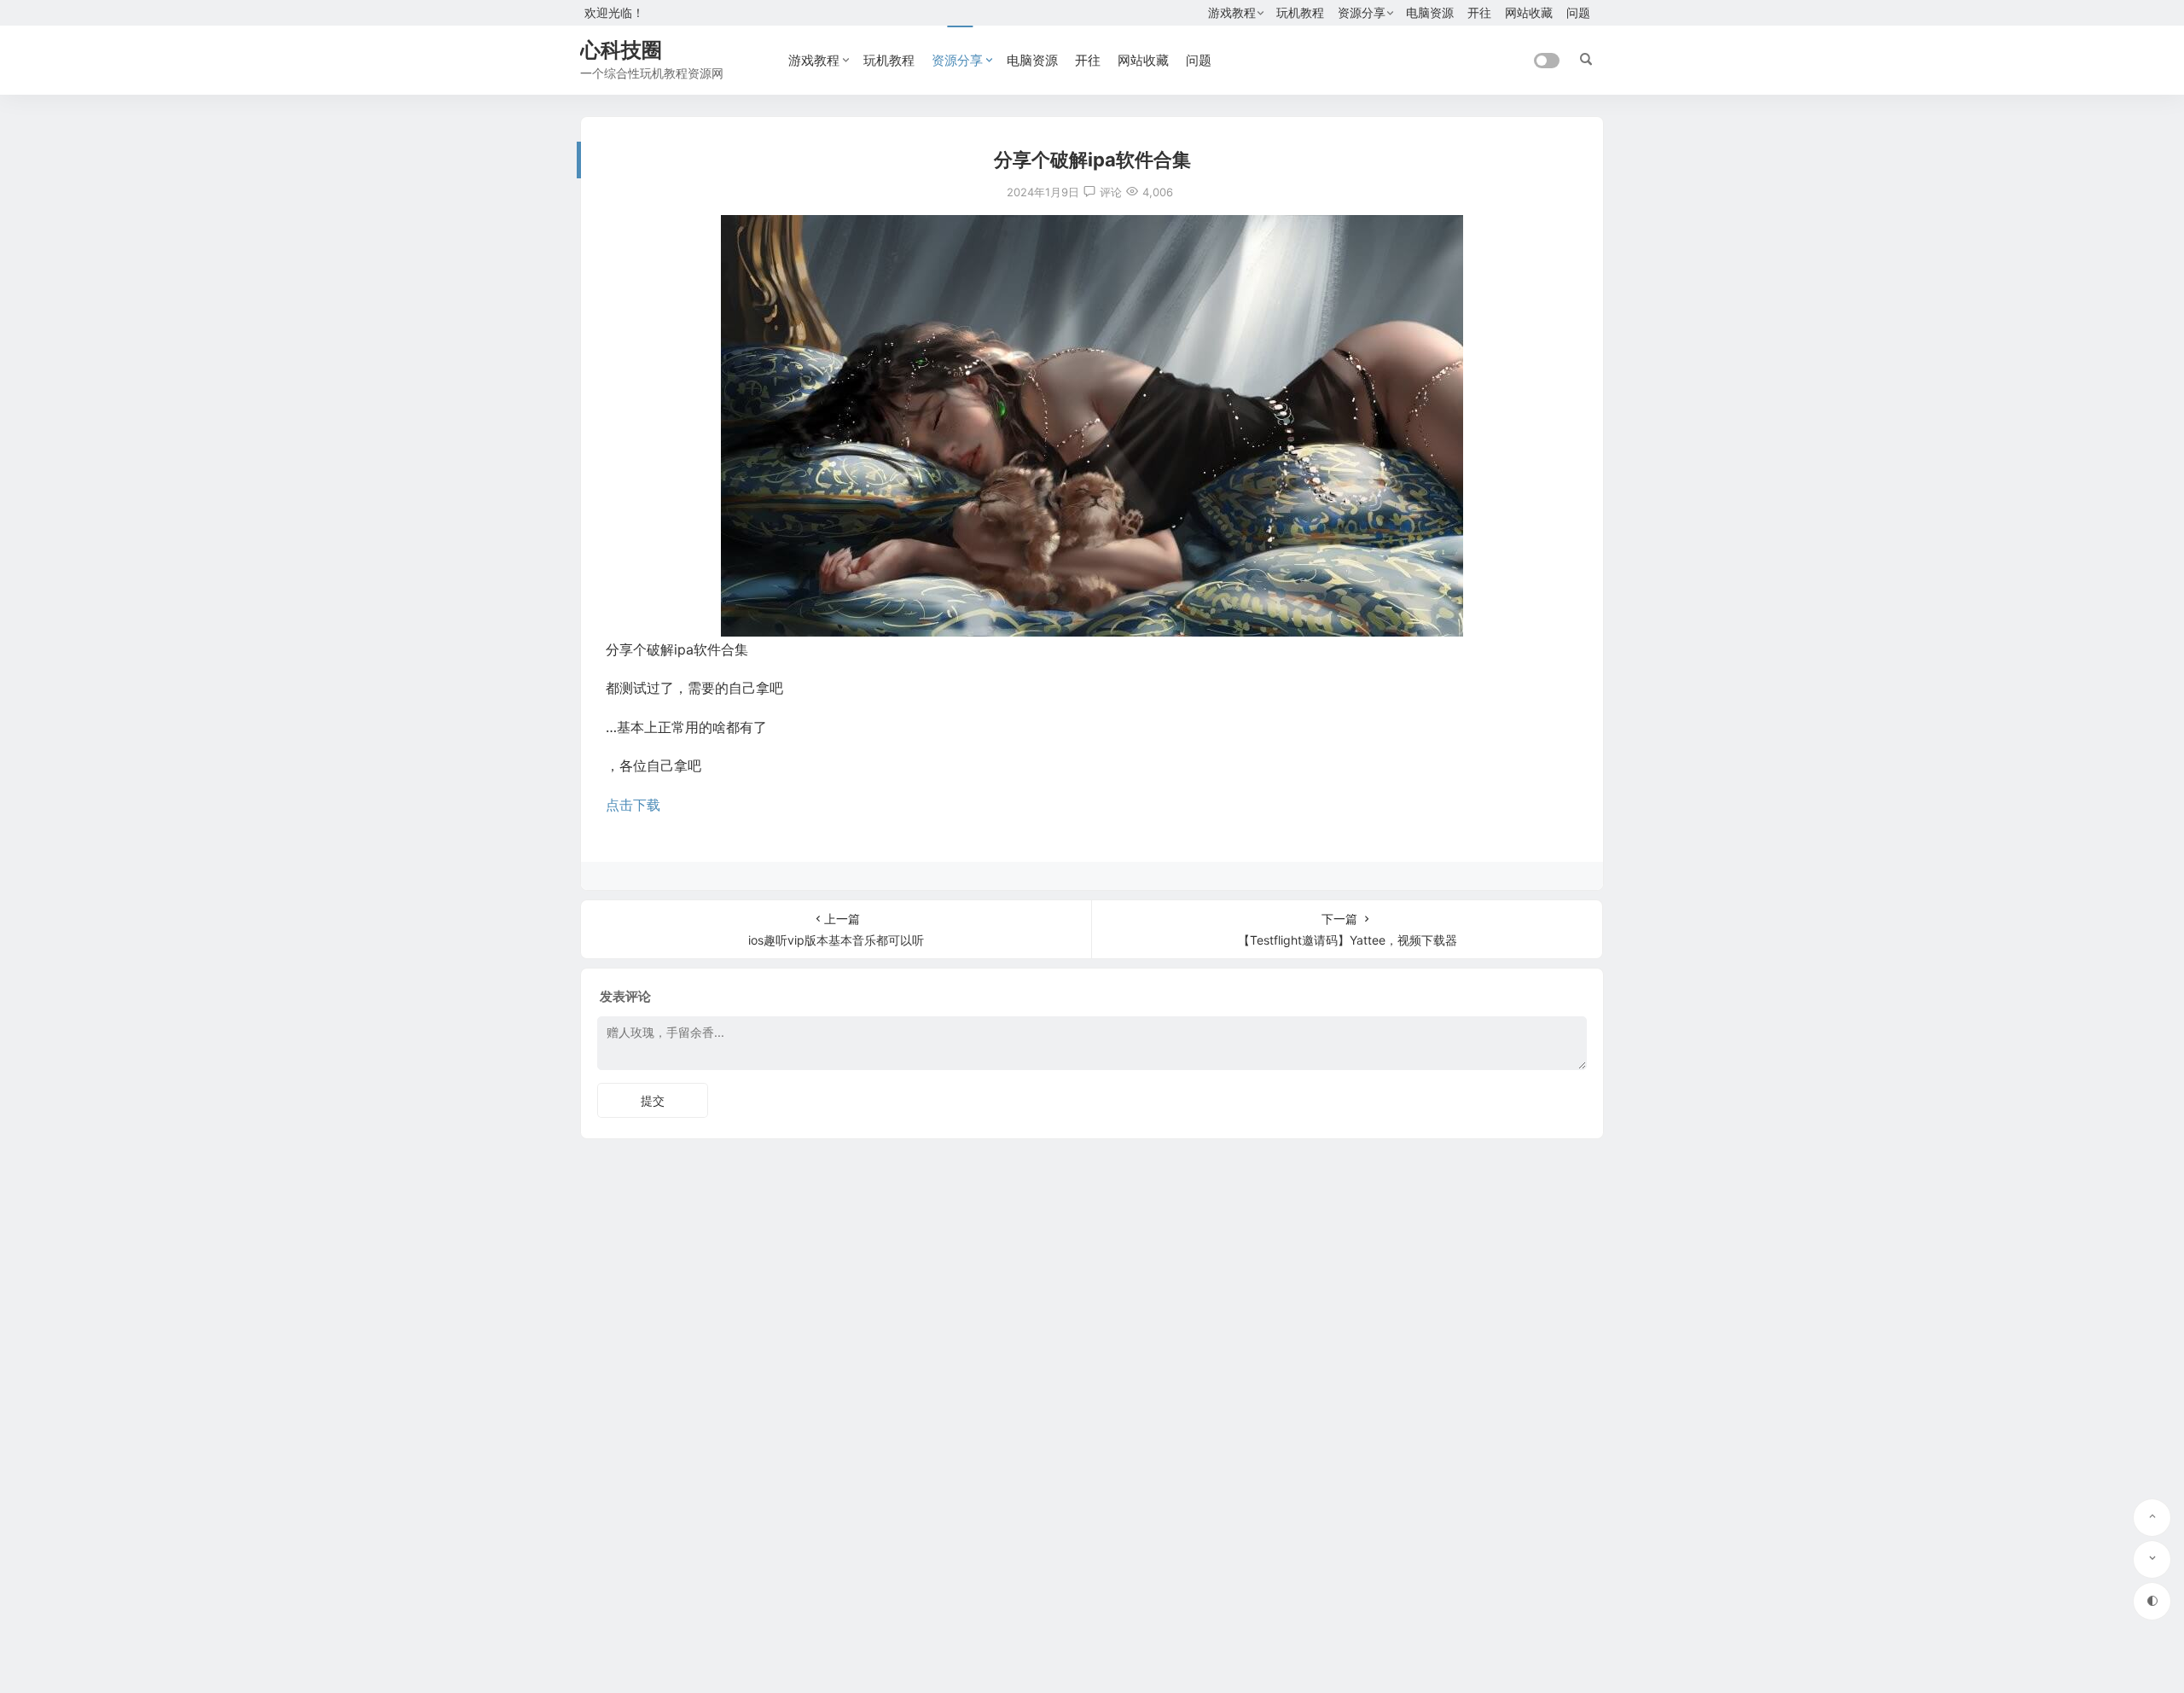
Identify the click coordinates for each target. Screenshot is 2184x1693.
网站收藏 (1529, 12)
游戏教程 (1232, 12)
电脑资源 (1430, 12)
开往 (1479, 12)
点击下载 (633, 805)
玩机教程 (1300, 12)
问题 (1578, 12)
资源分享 (1362, 12)
